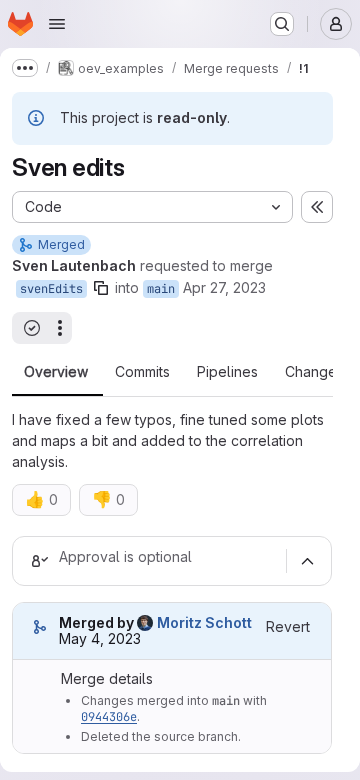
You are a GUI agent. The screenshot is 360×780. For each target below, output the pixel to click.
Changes (314, 372)
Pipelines (227, 372)
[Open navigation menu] (57, 24)
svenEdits (51, 289)
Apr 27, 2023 (224, 287)
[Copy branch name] (101, 288)
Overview (56, 372)
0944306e (109, 717)
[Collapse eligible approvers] (307, 561)
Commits (142, 372)
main (161, 289)
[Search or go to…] (282, 24)
